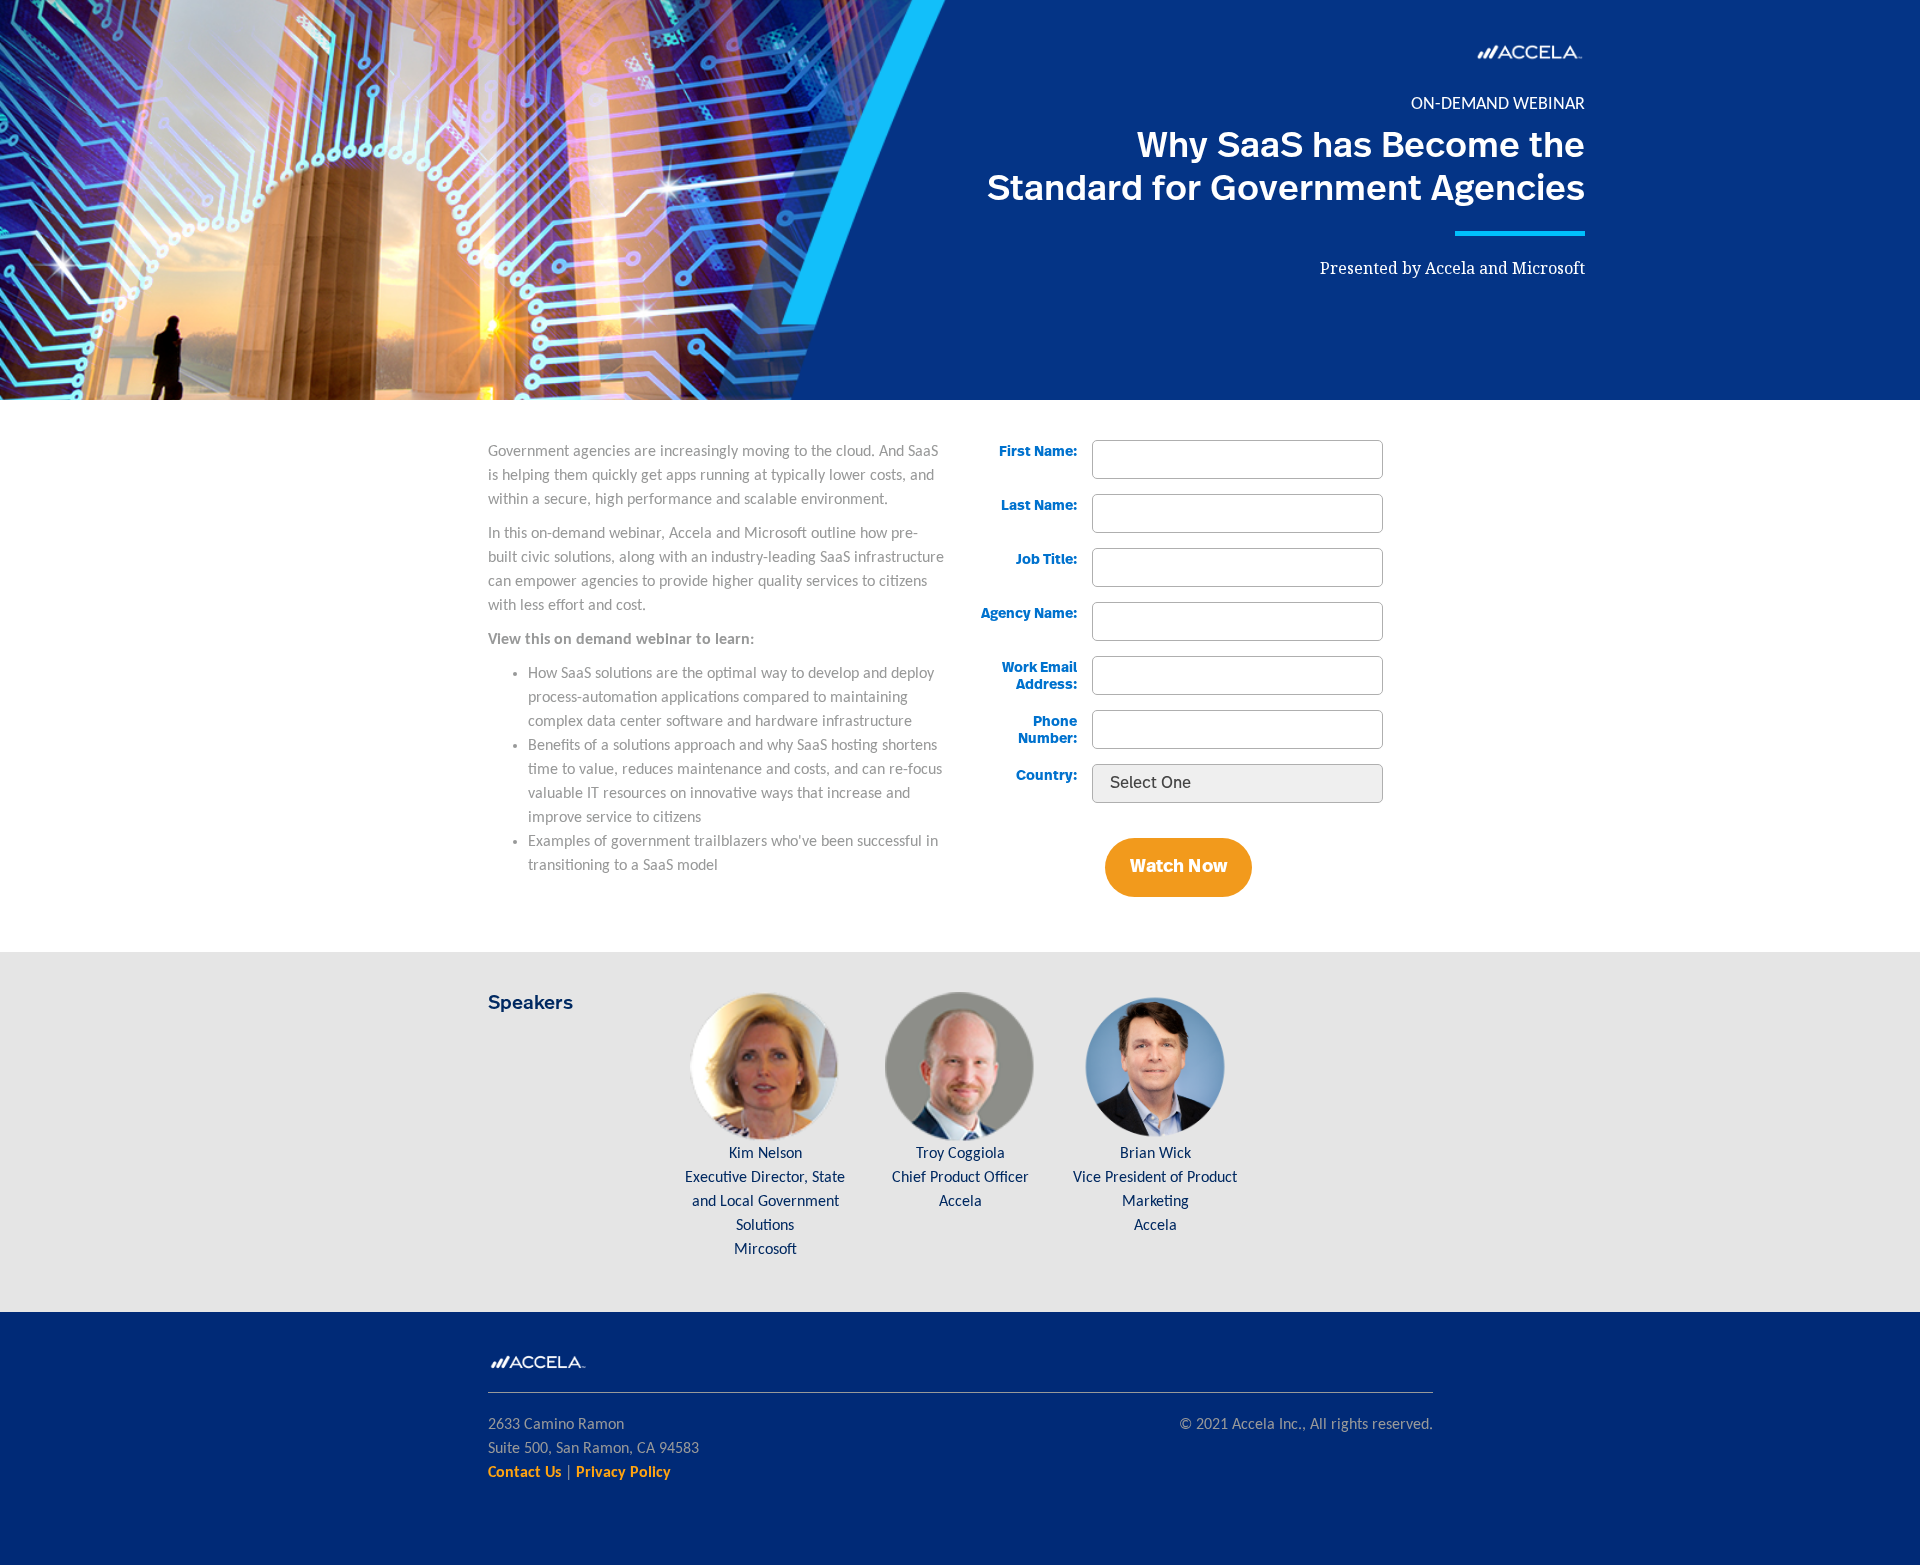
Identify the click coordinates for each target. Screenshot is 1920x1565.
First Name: (1038, 452)
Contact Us (524, 1473)
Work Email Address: (1039, 676)
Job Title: (1046, 560)
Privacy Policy (623, 1473)
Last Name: (1039, 506)
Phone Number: (1047, 730)
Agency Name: (1029, 614)
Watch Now (1178, 867)
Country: (1046, 776)
